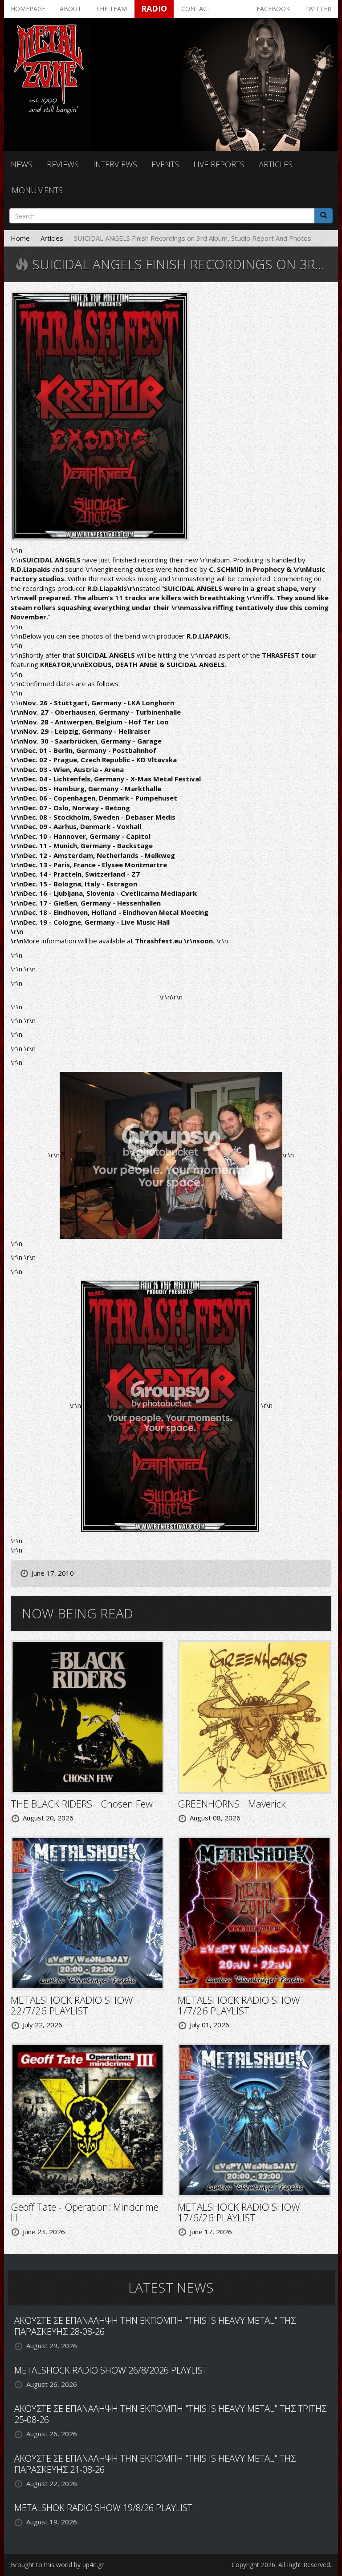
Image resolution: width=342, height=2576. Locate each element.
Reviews (63, 164)
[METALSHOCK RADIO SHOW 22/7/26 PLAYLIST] (88, 1912)
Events (165, 164)
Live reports (219, 164)
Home (20, 238)
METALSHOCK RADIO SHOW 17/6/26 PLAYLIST (239, 2212)
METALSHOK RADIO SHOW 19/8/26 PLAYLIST (103, 2508)
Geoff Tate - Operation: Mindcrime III (85, 2212)
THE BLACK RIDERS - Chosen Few (82, 1804)
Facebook (273, 9)
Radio (154, 8)
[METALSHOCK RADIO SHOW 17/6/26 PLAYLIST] (254, 2119)
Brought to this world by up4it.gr (57, 2565)
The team (111, 9)
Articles (276, 164)
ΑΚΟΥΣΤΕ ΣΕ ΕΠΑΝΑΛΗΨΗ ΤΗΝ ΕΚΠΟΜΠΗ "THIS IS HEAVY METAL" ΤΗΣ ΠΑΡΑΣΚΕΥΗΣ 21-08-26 (155, 2464)
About (71, 9)
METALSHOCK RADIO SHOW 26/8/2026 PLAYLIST (111, 2370)
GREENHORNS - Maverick (232, 1804)
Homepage (28, 9)
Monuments (37, 190)
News (22, 164)
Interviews (115, 164)
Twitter (318, 9)
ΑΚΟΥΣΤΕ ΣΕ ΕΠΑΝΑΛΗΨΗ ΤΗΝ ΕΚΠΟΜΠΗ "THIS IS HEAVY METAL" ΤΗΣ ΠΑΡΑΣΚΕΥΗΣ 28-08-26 (155, 2326)
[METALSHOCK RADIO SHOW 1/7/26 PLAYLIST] (254, 1912)
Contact (196, 9)
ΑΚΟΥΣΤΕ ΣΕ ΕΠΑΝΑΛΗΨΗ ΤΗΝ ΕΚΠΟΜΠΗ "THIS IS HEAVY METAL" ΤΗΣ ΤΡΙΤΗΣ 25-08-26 (170, 2414)
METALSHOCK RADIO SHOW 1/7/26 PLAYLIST (239, 2005)
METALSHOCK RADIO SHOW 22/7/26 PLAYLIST (72, 2005)
